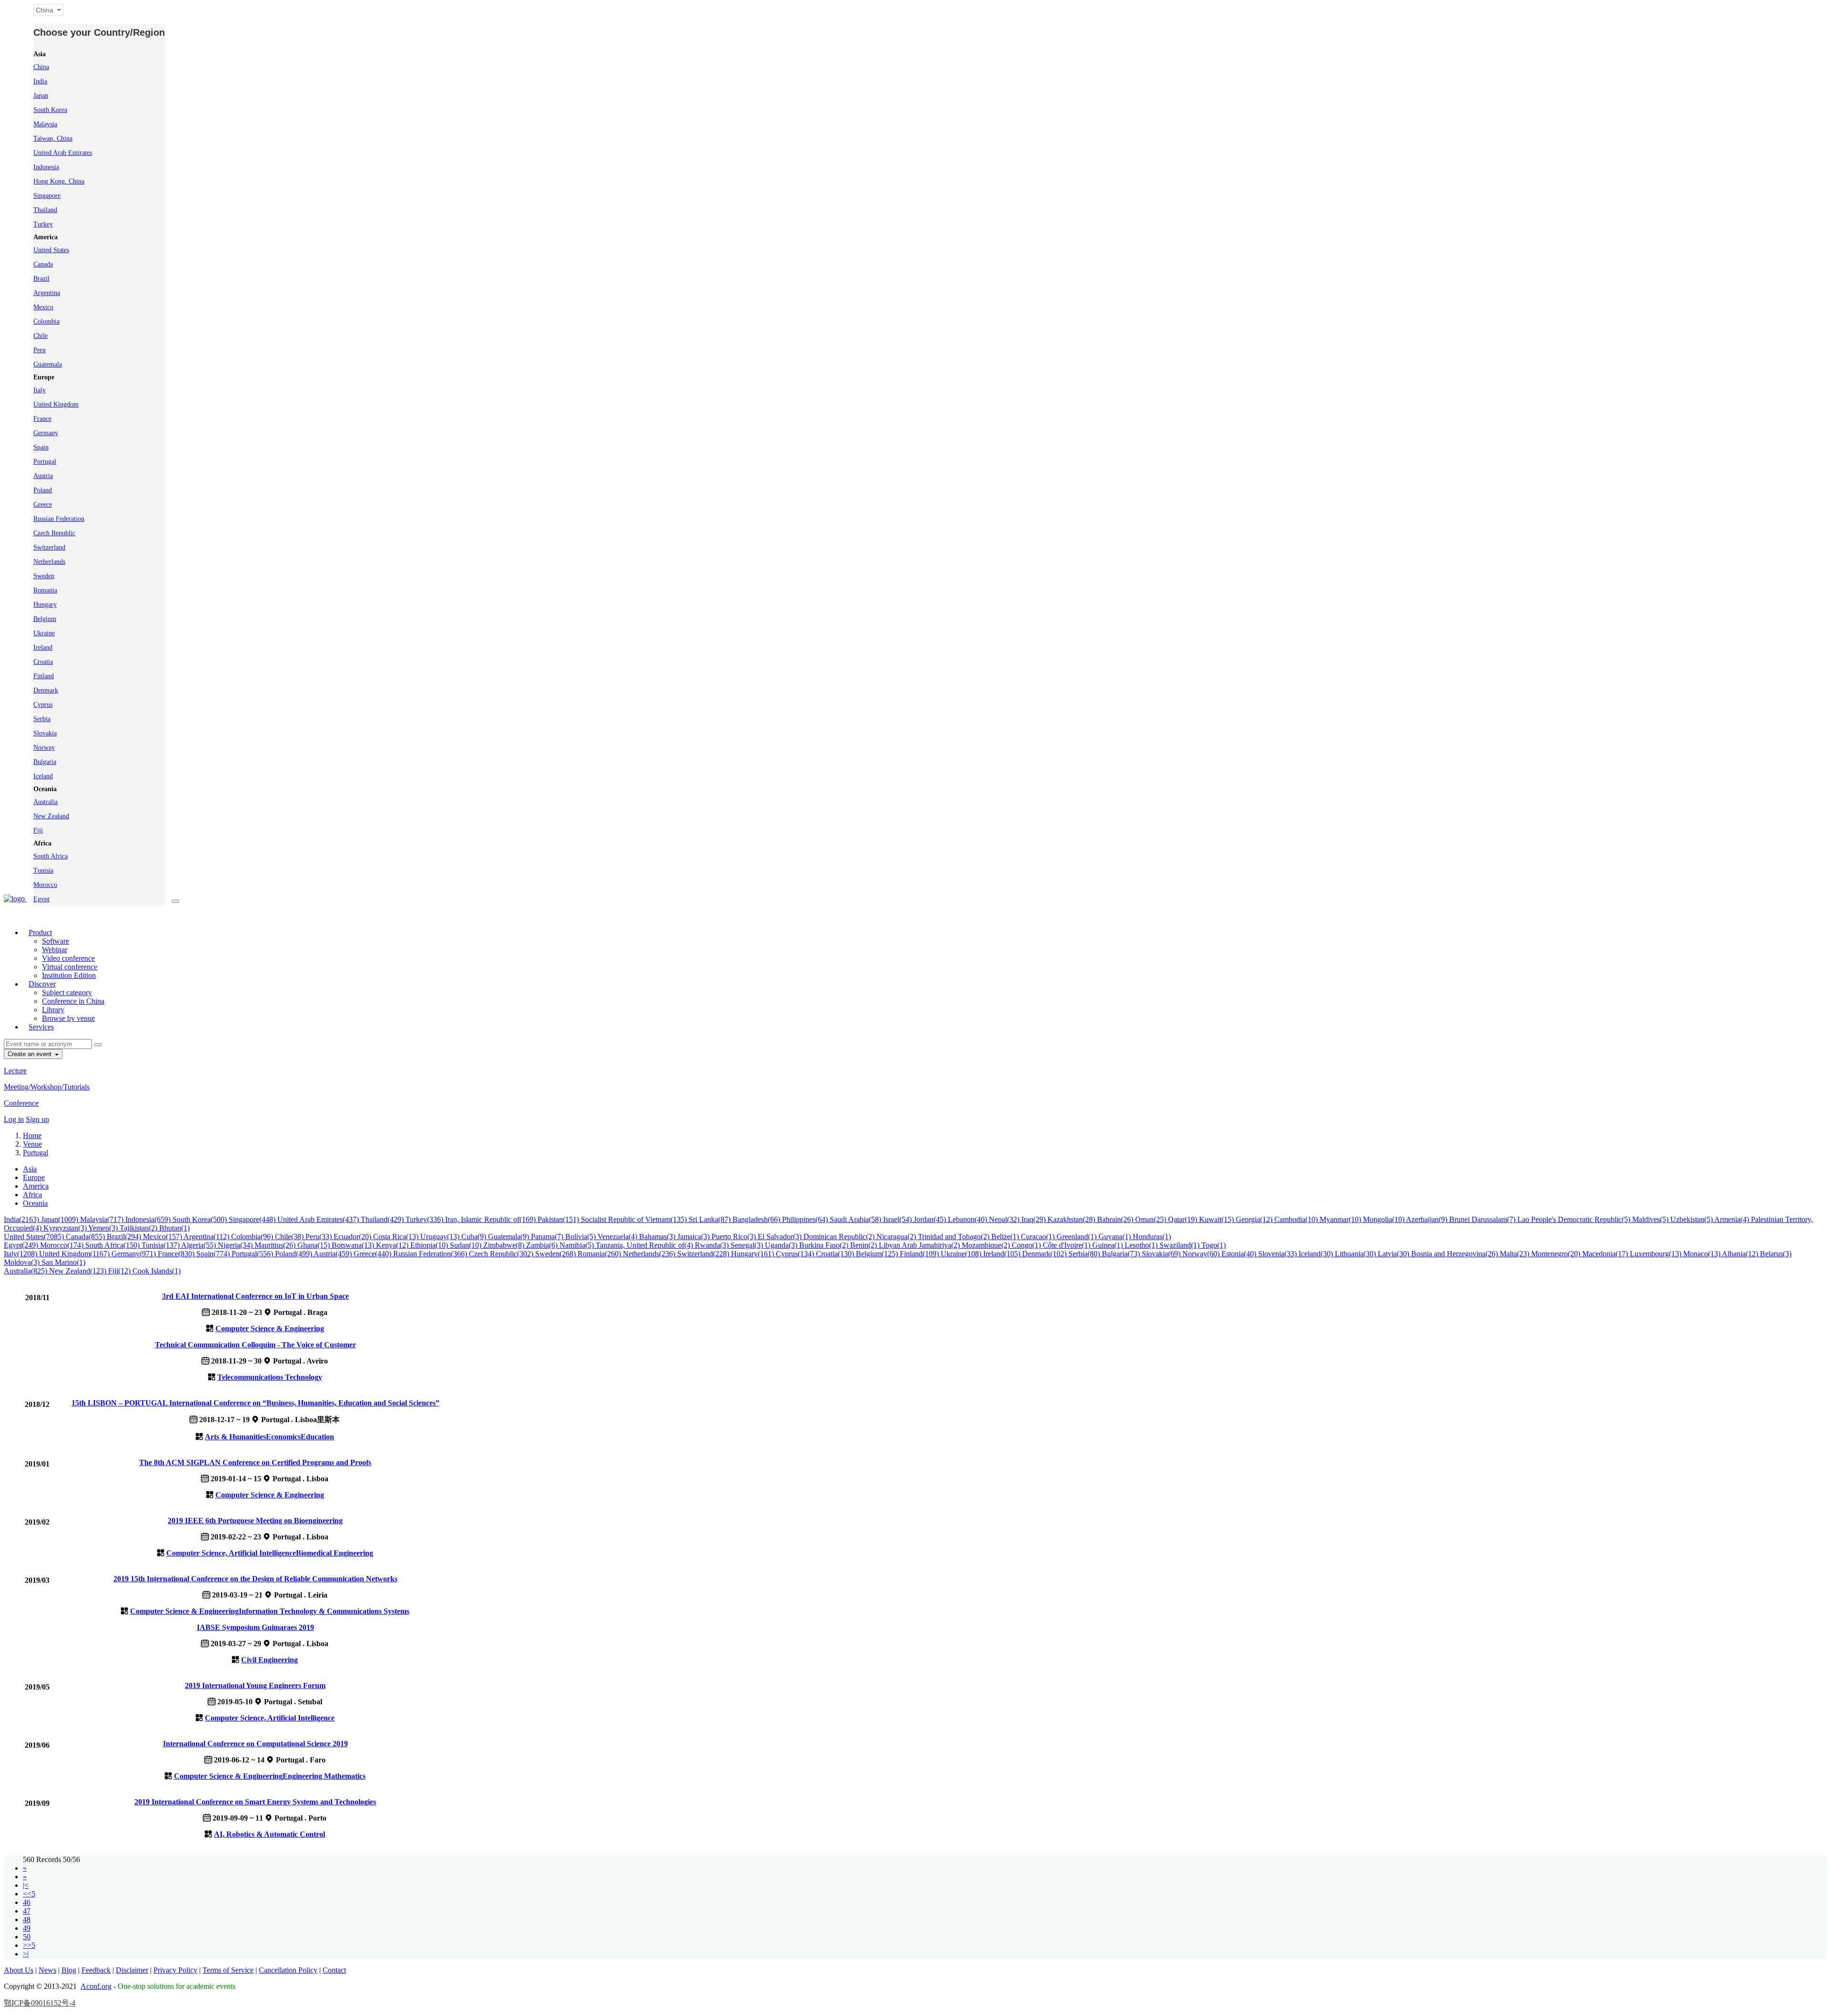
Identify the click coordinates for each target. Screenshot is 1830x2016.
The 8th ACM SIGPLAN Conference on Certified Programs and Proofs (255, 1462)
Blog (69, 1970)
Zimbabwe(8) (505, 1245)
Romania (45, 590)
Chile (41, 336)
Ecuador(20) (353, 1237)
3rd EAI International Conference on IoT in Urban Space (255, 1296)
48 (27, 1919)
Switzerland (49, 547)
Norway (44, 748)
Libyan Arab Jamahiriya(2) (920, 1245)
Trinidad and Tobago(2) (955, 1237)
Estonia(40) (1240, 1254)
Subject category (67, 993)
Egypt (41, 899)
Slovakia (45, 733)
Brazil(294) (125, 1237)
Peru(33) (320, 1237)
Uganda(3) (782, 1245)
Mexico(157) (163, 1237)
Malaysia (45, 124)
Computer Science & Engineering (270, 1329)
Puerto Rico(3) (735, 1237)
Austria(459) (334, 1254)
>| (26, 1954)
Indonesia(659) (149, 1219)
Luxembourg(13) (1657, 1254)
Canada (43, 264)
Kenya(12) (393, 1245)
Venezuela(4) (618, 1237)
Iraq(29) (1034, 1219)
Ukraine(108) (962, 1254)
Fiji (38, 830)
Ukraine (44, 633)
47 (27, 1911)
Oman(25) (1152, 1219)
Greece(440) (373, 1254)
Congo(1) (1027, 1245)
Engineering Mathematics (324, 1776)
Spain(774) (214, 1254)
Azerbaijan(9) (1428, 1219)
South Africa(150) (113, 1245)
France (42, 419)
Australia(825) (26, 1271)
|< (26, 1885)
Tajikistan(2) (139, 1228)
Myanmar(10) (1341, 1219)
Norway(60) (1202, 1254)
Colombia (46, 321)
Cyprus (43, 705)
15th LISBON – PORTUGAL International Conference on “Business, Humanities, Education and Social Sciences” (255, 1403)
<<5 (29, 1894)
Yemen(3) (104, 1228)
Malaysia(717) (103, 1219)
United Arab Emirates (63, 153)
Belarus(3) (1776, 1254)
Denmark (46, 690)
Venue (32, 1144)
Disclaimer (132, 1970)
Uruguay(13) (441, 1237)
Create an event (30, 1054)
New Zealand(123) (79, 1271)
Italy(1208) (21, 1254)
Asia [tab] (30, 1169)
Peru (40, 350)
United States (51, 250)
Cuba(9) (475, 1237)
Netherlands (49, 562)
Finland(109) (920, 1254)
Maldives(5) (1651, 1219)
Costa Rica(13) (397, 1237)
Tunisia (43, 871)
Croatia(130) (836, 1254)
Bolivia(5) (581, 1237)
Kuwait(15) (1217, 1219)
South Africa (51, 856)
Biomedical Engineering (335, 1553)
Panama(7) (548, 1237)
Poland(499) (294, 1254)
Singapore (47, 196)
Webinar (55, 950)
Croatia (43, 662)
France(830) (177, 1254)
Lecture (15, 1071)
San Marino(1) (63, 1262)
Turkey (43, 224)
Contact (334, 1970)
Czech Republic (54, 533)
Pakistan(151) (559, 1219)
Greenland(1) (1078, 1237)
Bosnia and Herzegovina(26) (1455, 1254)
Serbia (42, 719)
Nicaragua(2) (897, 1237)
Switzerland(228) (704, 1254)
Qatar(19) (1184, 1219)
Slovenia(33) (1278, 1254)
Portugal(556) (253, 1254)
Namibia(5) (578, 1245)
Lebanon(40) (968, 1219)
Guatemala (48, 364)
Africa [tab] (32, 1195)
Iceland (43, 776)
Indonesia (46, 167)
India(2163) (22, 1219)
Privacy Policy (175, 1970)
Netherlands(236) (650, 1254)
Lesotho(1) (1142, 1245)
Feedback (96, 1970)
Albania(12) (1741, 1254)
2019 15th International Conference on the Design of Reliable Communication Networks (255, 1579)
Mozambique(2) (987, 1245)
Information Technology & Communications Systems (324, 1611)
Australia (46, 802)
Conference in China (73, 1001)
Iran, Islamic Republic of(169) (491, 1219)
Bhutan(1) (174, 1228)
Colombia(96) (253, 1237)
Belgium (45, 619)
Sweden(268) (556, 1254)
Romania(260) (600, 1254)
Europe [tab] (34, 1177)
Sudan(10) (467, 1245)
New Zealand (51, 816)
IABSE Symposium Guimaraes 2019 (255, 1627)
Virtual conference (70, 967)
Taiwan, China (53, 138)
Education (317, 1437)
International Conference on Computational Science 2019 (255, 1744)
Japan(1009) (61, 1219)
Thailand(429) (383, 1219)
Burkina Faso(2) (825, 1245)
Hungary (45, 605)
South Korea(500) (201, 1219)
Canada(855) (86, 1237)
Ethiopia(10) (430, 1245)
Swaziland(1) (1180, 1245)
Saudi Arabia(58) (856, 1219)
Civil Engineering (269, 1660)
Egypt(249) (22, 1245)
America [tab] (36, 1186)
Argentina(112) (207, 1237)
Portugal (45, 462)
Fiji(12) (120, 1271)
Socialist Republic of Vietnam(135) (635, 1219)
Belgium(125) (878, 1254)
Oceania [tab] (35, 1203)
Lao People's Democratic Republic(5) (1575, 1219)
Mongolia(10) (1384, 1219)
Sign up (37, 1119)
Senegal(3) (748, 1245)
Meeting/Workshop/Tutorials (47, 1087)
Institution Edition (69, 975)
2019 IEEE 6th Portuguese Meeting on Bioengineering (255, 1521)
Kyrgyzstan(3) (66, 1228)
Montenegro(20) (1557, 1254)
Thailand (45, 210)
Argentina (47, 293)
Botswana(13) (354, 1245)
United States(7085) (35, 1237)
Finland (44, 676)
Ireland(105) (1003, 1254)
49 (27, 1928)
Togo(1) (1214, 1245)
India (40, 81)
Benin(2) (864, 1245)
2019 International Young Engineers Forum (255, 1685)
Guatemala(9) (509, 1237)
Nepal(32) (1005, 1219)
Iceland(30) (1317, 1254)
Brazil (41, 279)
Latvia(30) (1394, 1254)
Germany (46, 433)
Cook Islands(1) (157, 1271)
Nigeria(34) (236, 1245)
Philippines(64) (806, 1219)
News (47, 1970)
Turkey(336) (425, 1219)
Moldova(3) (23, 1262)
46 (27, 1902)
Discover (42, 984)
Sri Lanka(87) (711, 1219)
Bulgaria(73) (1122, 1254)
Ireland (43, 647)
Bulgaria (45, 762)
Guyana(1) (1116, 1237)
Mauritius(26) (276, 1245)
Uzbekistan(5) (1692, 1219)
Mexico (43, 307)
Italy (40, 390)
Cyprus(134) (796, 1254)
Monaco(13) (1703, 1254)
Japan (41, 96)
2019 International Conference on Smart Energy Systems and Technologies (255, 1802)
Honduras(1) (1152, 1237)
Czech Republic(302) (502, 1254)
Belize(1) (1006, 1237)
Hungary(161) (753, 1254)
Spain (41, 447)
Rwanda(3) (713, 1245)
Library (53, 1010)
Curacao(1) (1039, 1237)
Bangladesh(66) (757, 1219)
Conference (21, 1103)
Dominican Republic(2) (840, 1237)
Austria (43, 476)
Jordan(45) (931, 1219)
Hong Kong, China (59, 181)
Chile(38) (290, 1237)
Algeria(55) (199, 1245)
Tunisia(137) (161, 1245)
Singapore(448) (253, 1219)
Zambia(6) (543, 1245)
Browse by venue (68, 1018)
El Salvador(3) (781, 1237)
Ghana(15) (315, 1245)
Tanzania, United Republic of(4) (645, 1245)
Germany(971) (135, 1254)
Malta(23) (1515, 1254)
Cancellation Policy (288, 1970)
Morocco (45, 885)
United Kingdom (56, 404)
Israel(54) (898, 1219)
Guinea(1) (1108, 1245)
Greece (43, 504)
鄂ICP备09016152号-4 (40, 2003)
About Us (19, 1970)
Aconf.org (96, 1986)
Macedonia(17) (1606, 1254)
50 (27, 1937)
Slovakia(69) (1162, 1254)
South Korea (50, 110)
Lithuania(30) (1356, 1254)
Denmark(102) (1045, 1254)
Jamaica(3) (694, 1237)
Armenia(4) (1733, 1219)
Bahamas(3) (658, 1237)
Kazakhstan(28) (1072, 1219)
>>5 (29, 1945)
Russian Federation (59, 519)
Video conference (68, 958)
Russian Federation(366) (431, 1254)
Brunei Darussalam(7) (1483, 1219)
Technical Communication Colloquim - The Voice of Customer (255, 1345)
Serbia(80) (1085, 1254)
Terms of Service (228, 1970)
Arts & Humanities (235, 1437)
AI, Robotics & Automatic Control (269, 1834)
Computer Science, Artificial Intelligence (231, 1553)
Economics (283, 1437)
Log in (14, 1119)
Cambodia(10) (1297, 1219)
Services (41, 1027)
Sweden (44, 576)
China (41, 67)
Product (40, 932)
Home (32, 1135)
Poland (43, 490)
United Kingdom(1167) (75, 1254)
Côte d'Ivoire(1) (1067, 1245)
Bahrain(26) (1116, 1219)
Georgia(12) (1255, 1219)
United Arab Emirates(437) (319, 1219)
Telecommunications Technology (270, 1377)
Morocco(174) (63, 1245)
